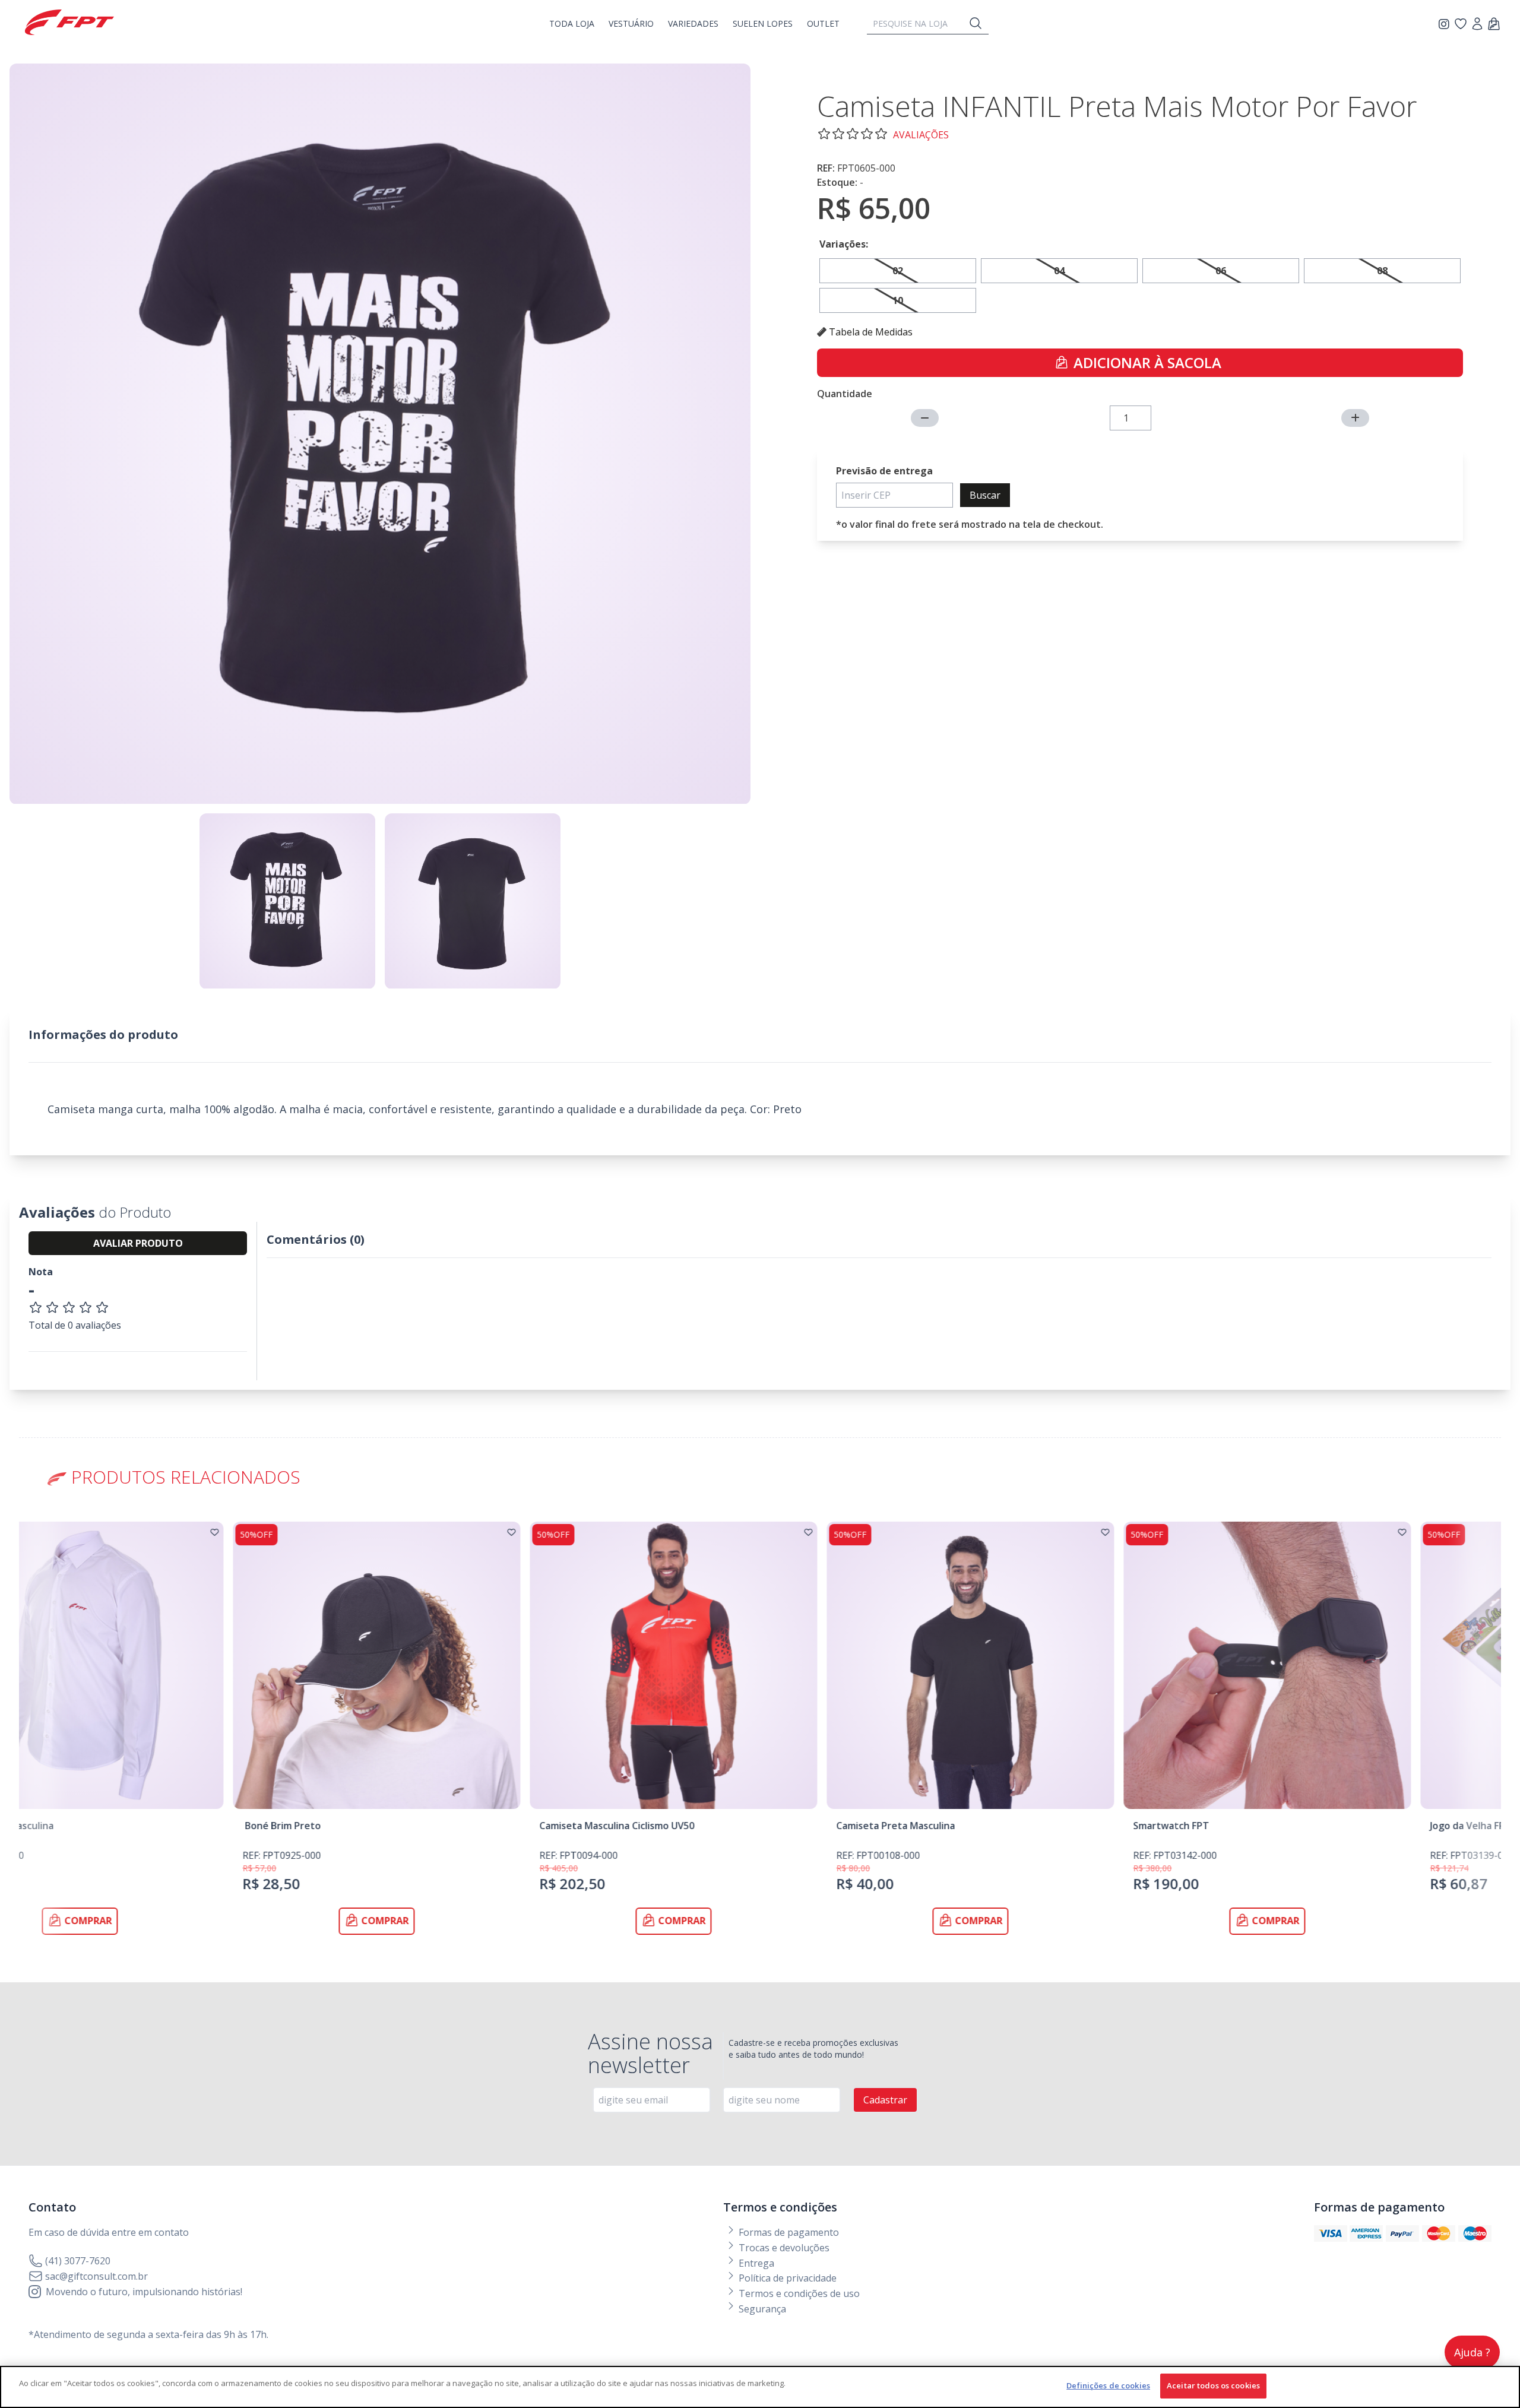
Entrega (755, 2263)
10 (898, 300)
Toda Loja (572, 23)
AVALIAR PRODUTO (138, 1243)
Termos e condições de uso (798, 2293)
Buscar (985, 495)
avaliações (921, 135)
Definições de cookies (1108, 2385)
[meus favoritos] (1446, 24)
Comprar (176, 1921)
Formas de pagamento (788, 2232)
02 (898, 271)
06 (1221, 271)
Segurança (761, 2309)
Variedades (693, 23)
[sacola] (1494, 25)
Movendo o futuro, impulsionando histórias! (144, 2292)
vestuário (631, 23)
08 (1382, 271)
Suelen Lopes (763, 23)
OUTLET (823, 23)
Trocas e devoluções (783, 2248)
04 (1059, 271)
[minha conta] (1477, 25)
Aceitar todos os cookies (1213, 2385)
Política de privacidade (786, 2278)
